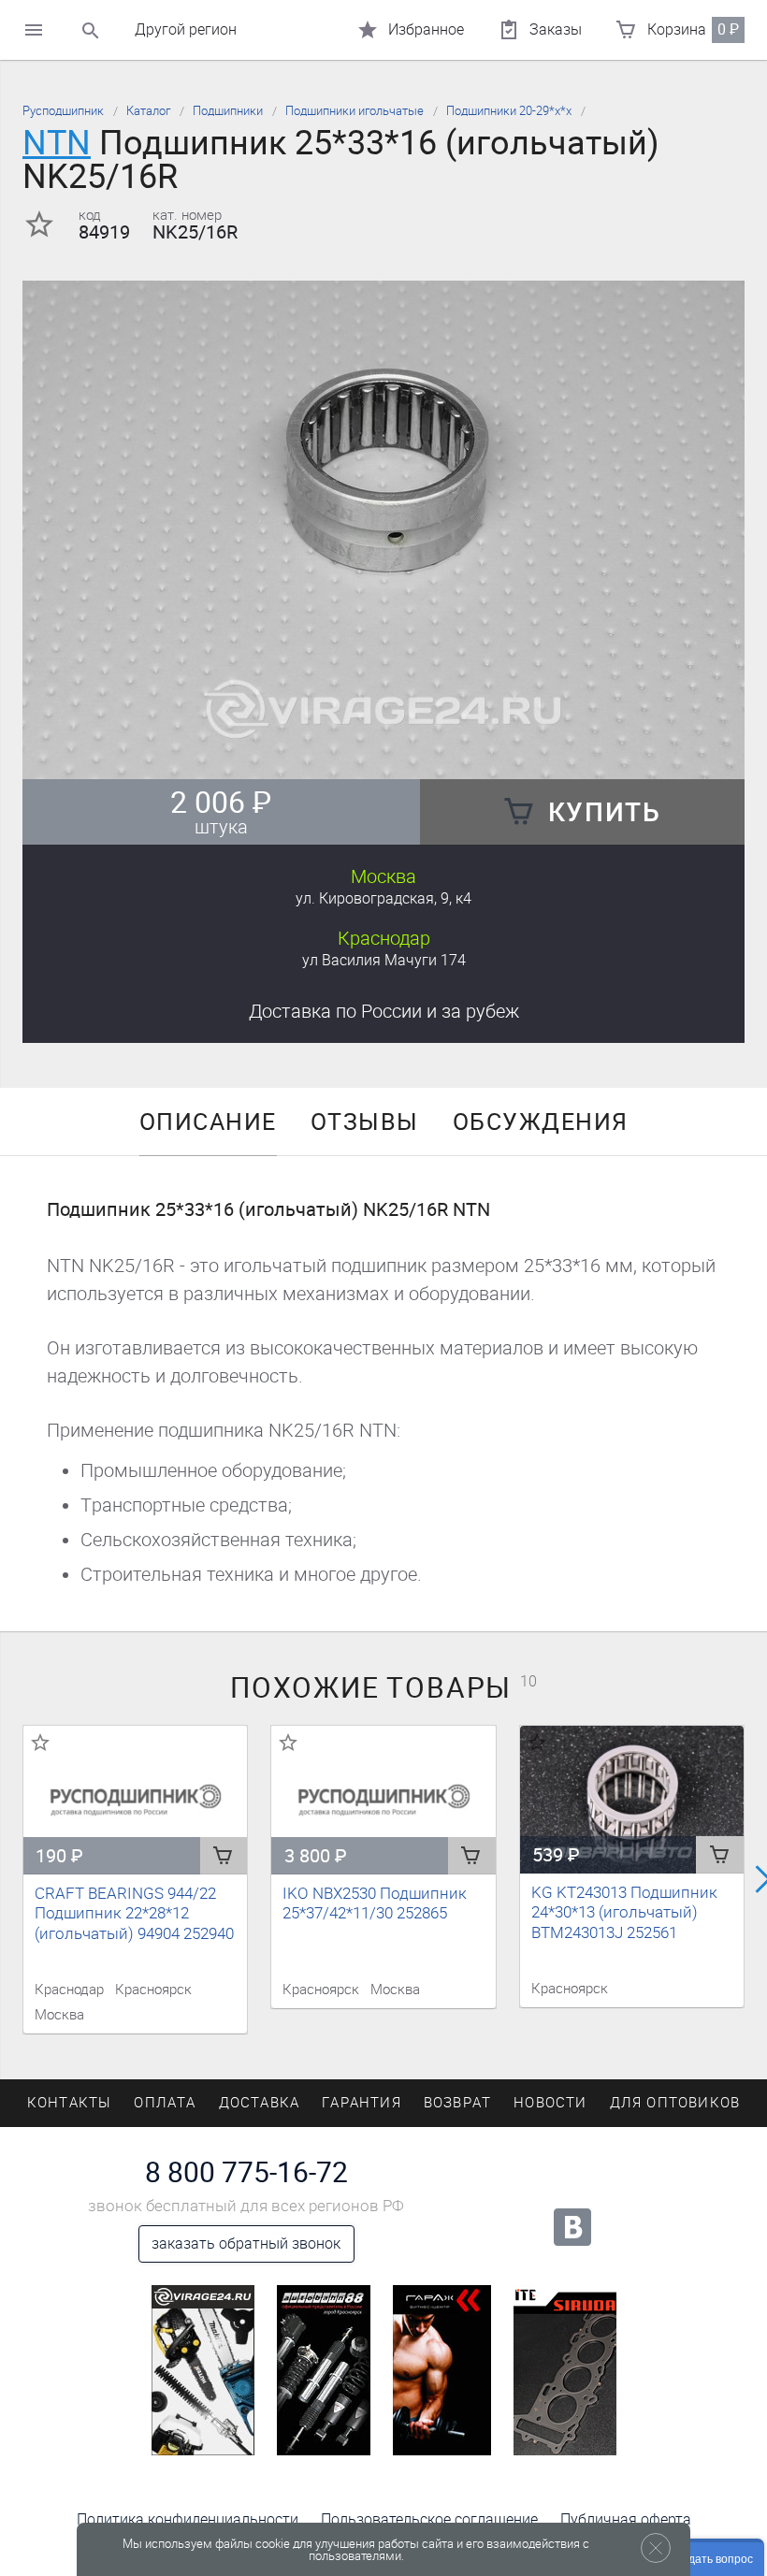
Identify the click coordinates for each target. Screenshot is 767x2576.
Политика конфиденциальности (188, 2519)
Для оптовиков (675, 2103)
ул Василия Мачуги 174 (384, 960)
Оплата (165, 2103)
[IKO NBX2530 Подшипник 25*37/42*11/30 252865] (383, 1801)
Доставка (384, 1011)
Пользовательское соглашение (429, 2519)
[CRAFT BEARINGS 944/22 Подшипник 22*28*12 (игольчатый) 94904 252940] (135, 1801)
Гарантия (362, 2103)
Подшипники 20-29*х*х (509, 111)
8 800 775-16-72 (246, 2173)
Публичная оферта (626, 2519)
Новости (550, 2103)
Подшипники (228, 111)
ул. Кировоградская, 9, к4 (383, 898)
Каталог (148, 111)
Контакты (70, 2103)
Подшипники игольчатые (355, 111)
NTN (57, 143)
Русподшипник (63, 111)
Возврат (457, 2103)
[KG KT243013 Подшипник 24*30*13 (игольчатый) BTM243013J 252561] (632, 1800)
